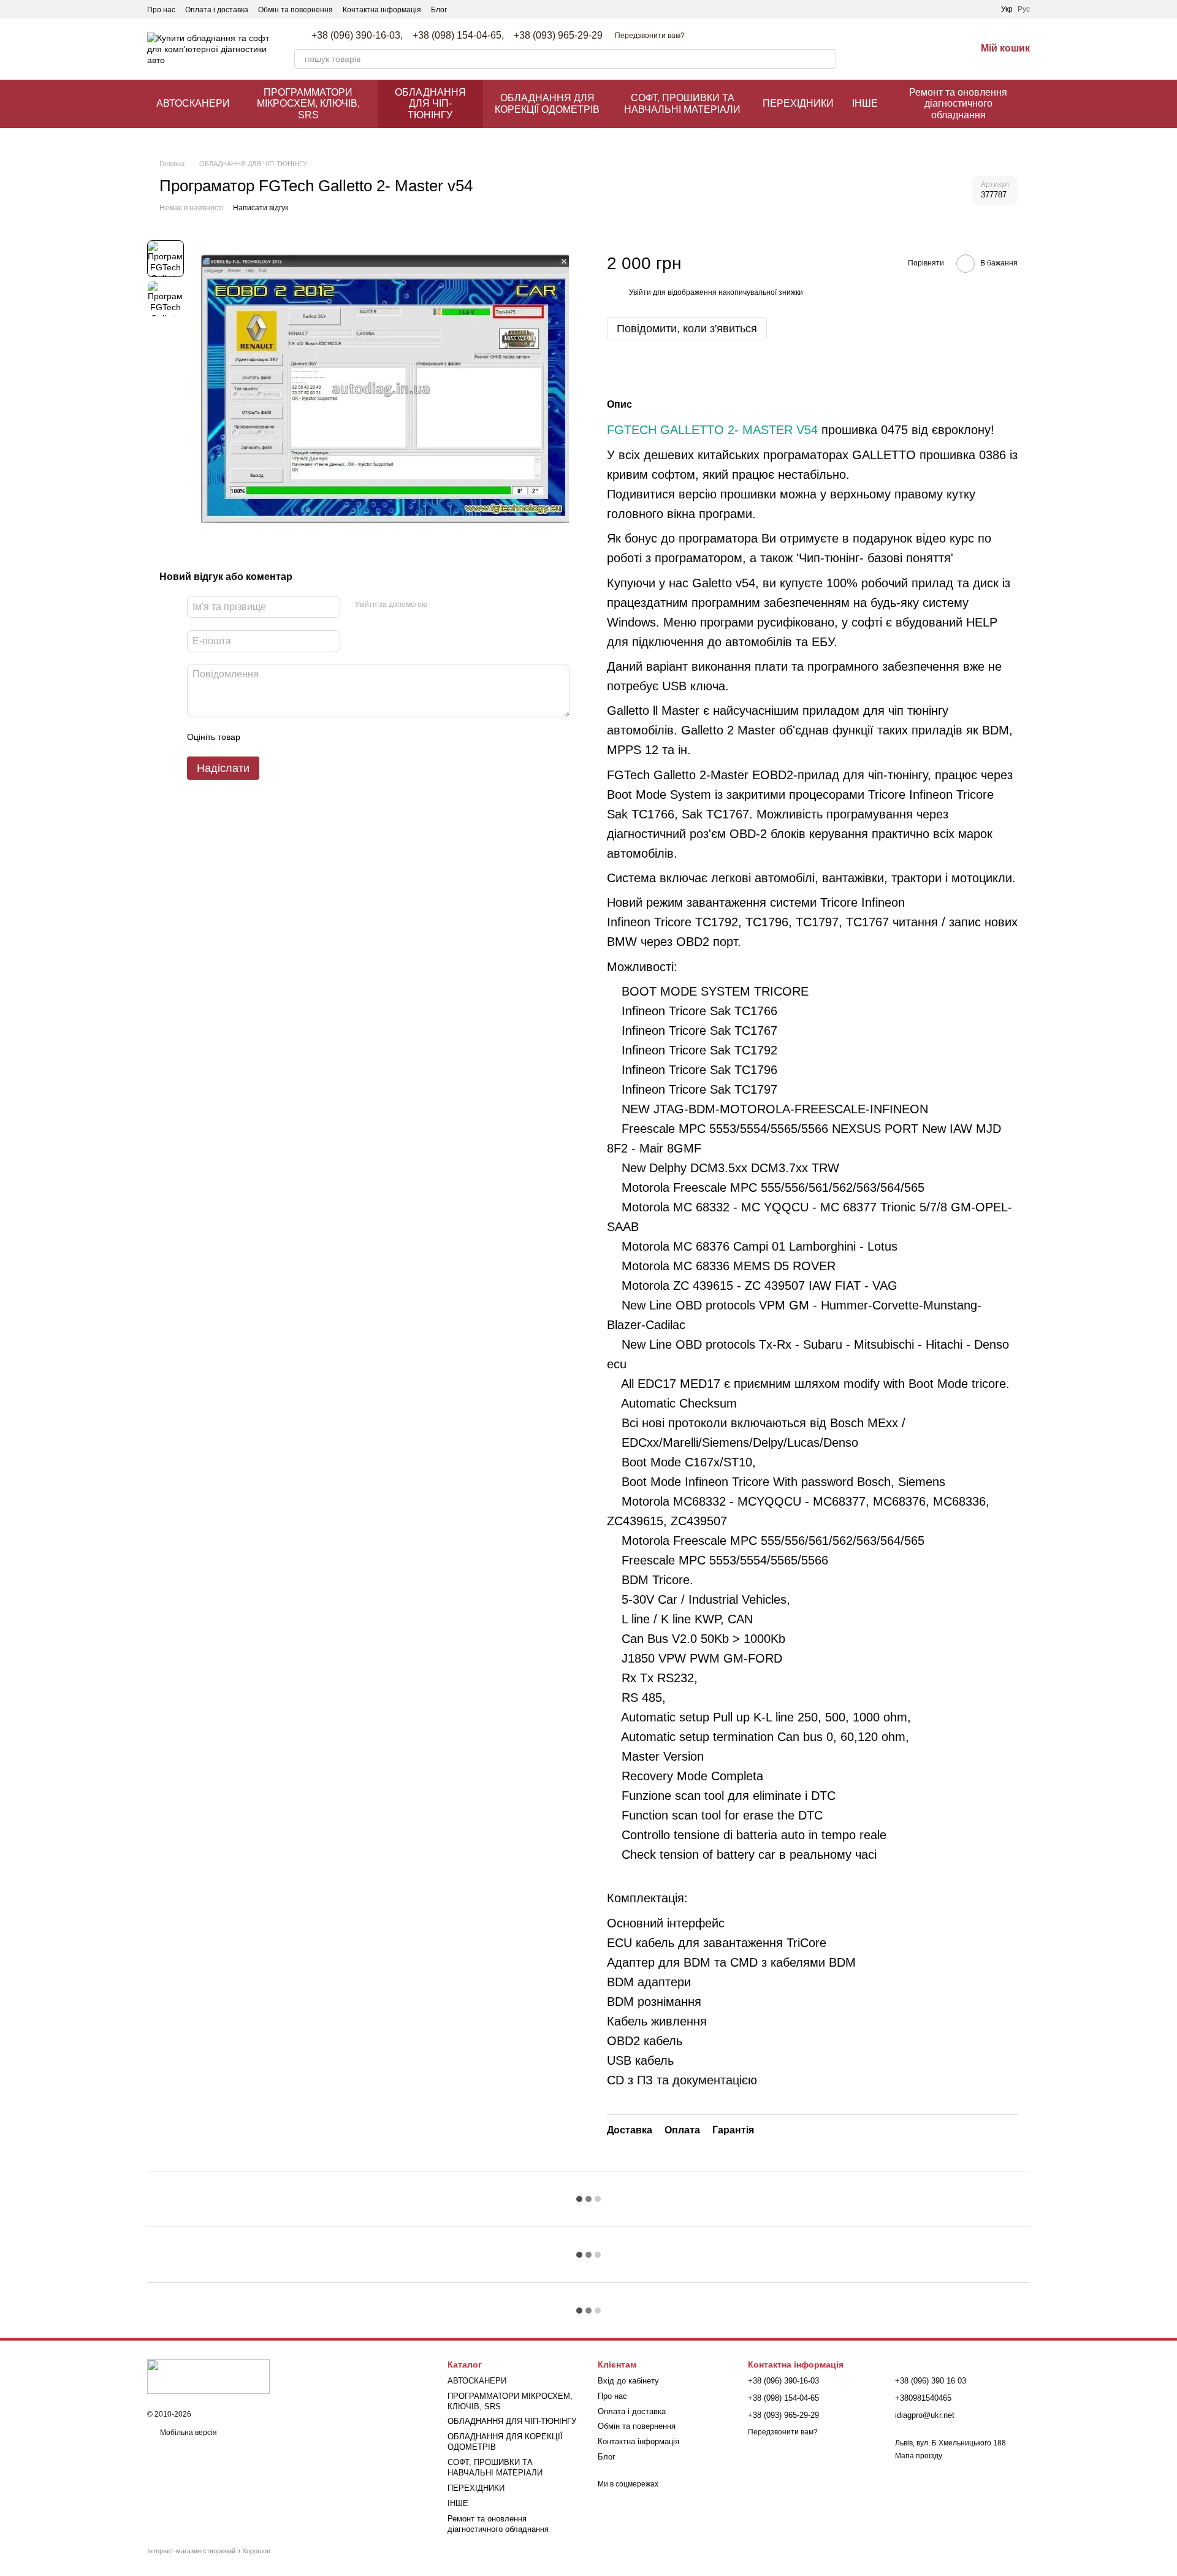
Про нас (161, 10)
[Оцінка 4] (319, 737)
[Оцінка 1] (261, 737)
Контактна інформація (382, 10)
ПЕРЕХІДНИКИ (798, 103)
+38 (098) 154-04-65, (458, 36)
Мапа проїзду (919, 2456)
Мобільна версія (188, 2433)
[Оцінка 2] (280, 737)
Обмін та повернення (295, 10)
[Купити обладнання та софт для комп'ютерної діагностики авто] (208, 2376)
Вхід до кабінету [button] (628, 2381)
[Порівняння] (902, 49)
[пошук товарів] (826, 59)
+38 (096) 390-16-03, (357, 36)
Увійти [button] (640, 292)
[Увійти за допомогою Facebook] (441, 605)
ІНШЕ (865, 103)
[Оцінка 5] (339, 737)
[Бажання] (934, 49)
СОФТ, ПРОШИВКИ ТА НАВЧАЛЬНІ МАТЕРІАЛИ (682, 103)
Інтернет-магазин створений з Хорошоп (209, 2551)
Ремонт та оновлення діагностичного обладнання (958, 104)
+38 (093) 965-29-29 (558, 36)
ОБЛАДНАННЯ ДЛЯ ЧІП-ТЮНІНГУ (430, 104)
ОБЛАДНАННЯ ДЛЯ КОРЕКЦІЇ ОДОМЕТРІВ (547, 103)
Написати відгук (261, 208)
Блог (439, 10)
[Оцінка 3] (300, 737)
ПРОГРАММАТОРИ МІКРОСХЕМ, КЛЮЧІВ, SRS (308, 104)
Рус (1024, 9)
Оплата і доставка (217, 10)
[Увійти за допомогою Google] (460, 605)
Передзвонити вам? (650, 36)
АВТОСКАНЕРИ (193, 103)
